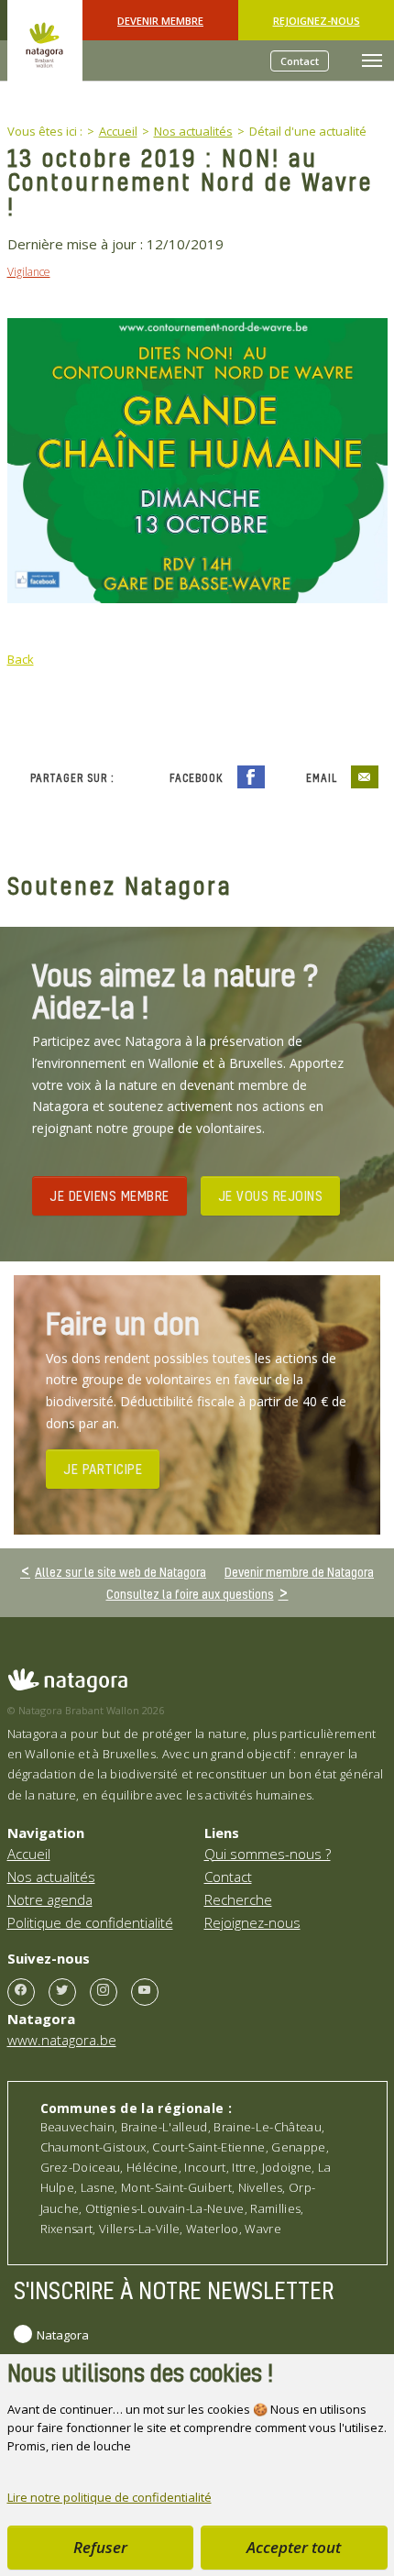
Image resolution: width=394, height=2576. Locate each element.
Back (21, 659)
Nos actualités (51, 1877)
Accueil (29, 1854)
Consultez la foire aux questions (190, 1593)
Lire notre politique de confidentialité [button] (109, 2497)
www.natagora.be (62, 2040)
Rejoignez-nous (317, 21)
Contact (300, 61)
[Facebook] (21, 1992)
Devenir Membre (160, 21)
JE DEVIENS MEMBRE (109, 1195)
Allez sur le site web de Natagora (120, 1571)
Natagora (63, 2335)
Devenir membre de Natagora (299, 1572)
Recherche (238, 1899)
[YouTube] (145, 1992)
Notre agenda (50, 1899)
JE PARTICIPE (103, 1469)
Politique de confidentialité (90, 1922)
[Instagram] (104, 1992)
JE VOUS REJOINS (271, 1195)
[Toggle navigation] (372, 61)
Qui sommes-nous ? (268, 1854)
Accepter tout (294, 2547)
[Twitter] (62, 1992)
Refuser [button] (100, 2547)
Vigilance (29, 272)
